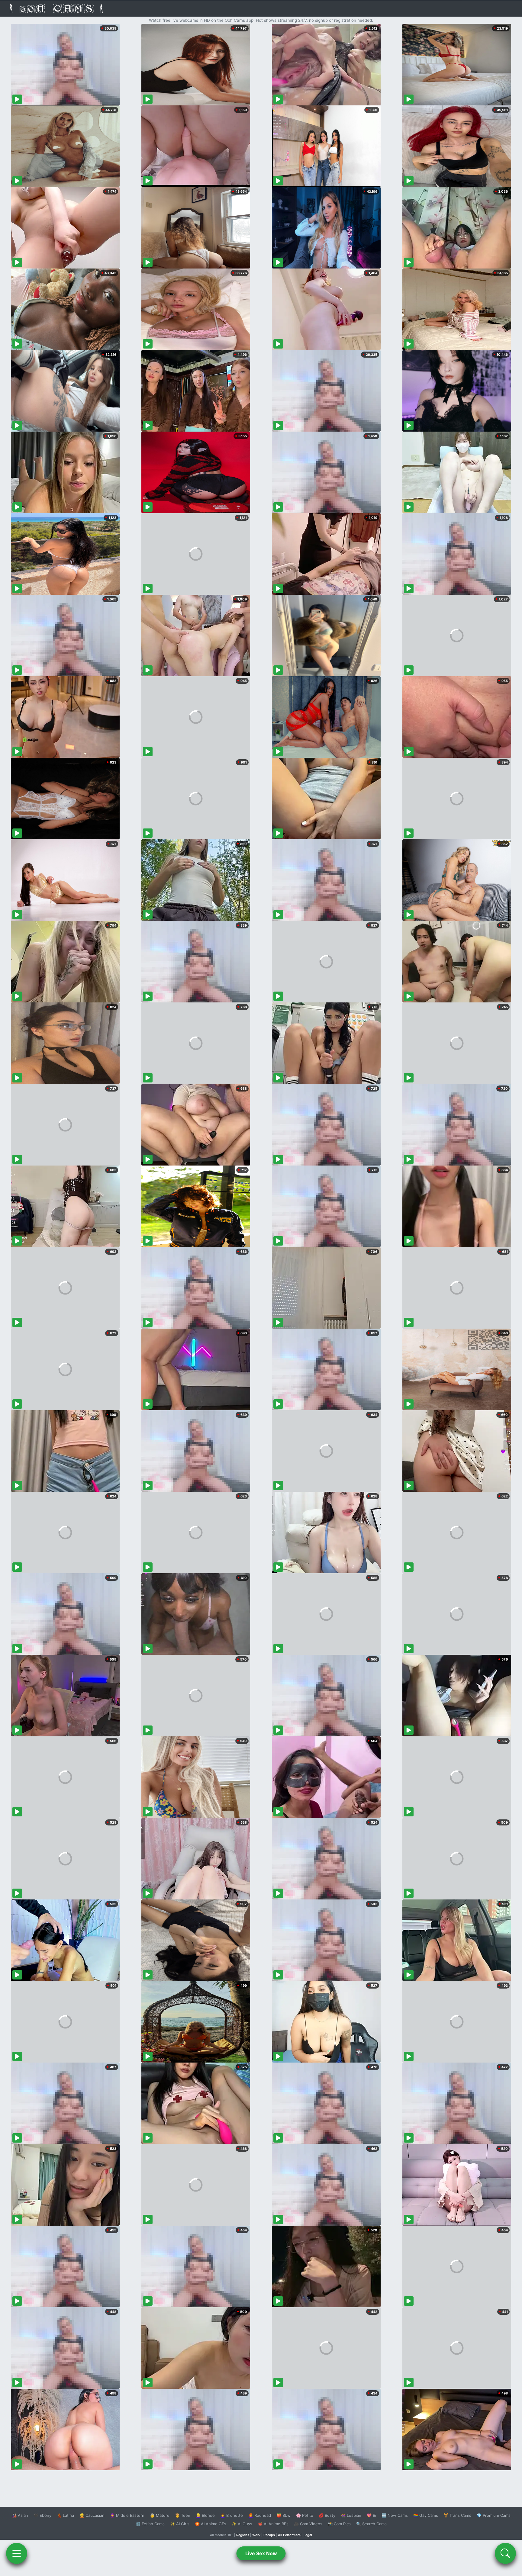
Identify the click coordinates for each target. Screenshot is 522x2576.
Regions (243, 2535)
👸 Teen (183, 2515)
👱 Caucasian (92, 2515)
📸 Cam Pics (339, 2524)
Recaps (269, 2535)
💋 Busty (327, 2515)
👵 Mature (160, 2515)
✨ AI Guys (242, 2524)
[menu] (17, 2553)
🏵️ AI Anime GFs (211, 2524)
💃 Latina (65, 2515)
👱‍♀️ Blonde (205, 2515)
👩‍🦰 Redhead (260, 2515)
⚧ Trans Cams (457, 2515)
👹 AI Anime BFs (273, 2524)
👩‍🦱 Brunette (232, 2515)
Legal (308, 2535)
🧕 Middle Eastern (127, 2515)
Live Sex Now (261, 2553)
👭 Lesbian (351, 2515)
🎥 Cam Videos (308, 2524)
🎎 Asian (20, 2515)
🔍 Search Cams (371, 2524)
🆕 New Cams (395, 2515)
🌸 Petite (305, 2515)
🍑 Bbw (284, 2515)
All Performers (289, 2535)
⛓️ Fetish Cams (150, 2524)
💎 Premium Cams (494, 2515)
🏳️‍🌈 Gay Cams (426, 2515)
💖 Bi (371, 2515)
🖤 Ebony (42, 2515)
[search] (505, 2553)
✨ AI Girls (180, 2524)
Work (256, 2535)
